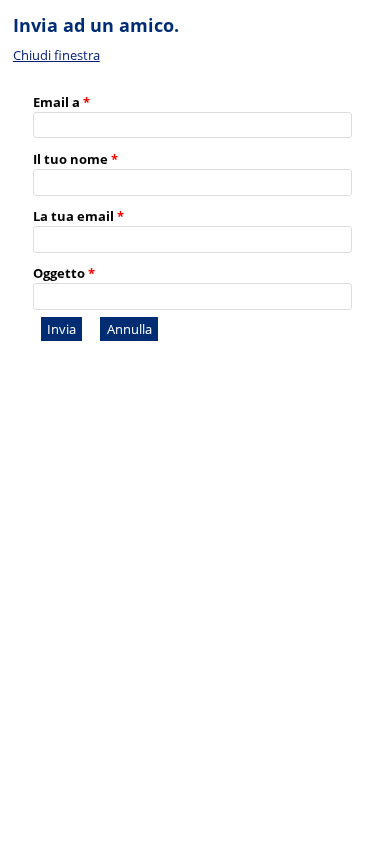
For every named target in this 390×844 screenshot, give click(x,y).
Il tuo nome (75, 159)
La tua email (78, 216)
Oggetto (64, 273)
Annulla (129, 329)
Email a (61, 102)
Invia (61, 329)
